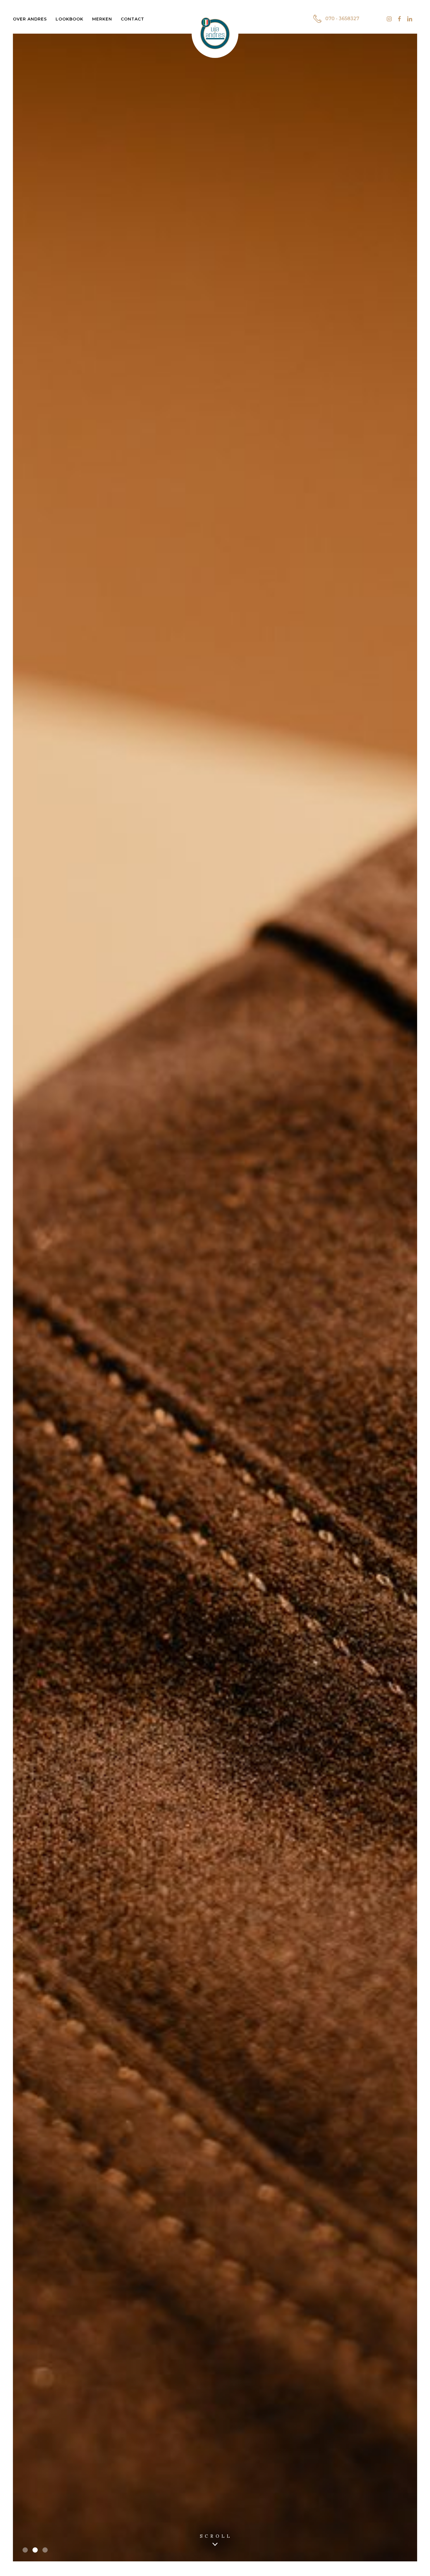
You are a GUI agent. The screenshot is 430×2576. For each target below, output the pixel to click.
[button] (25, 2550)
